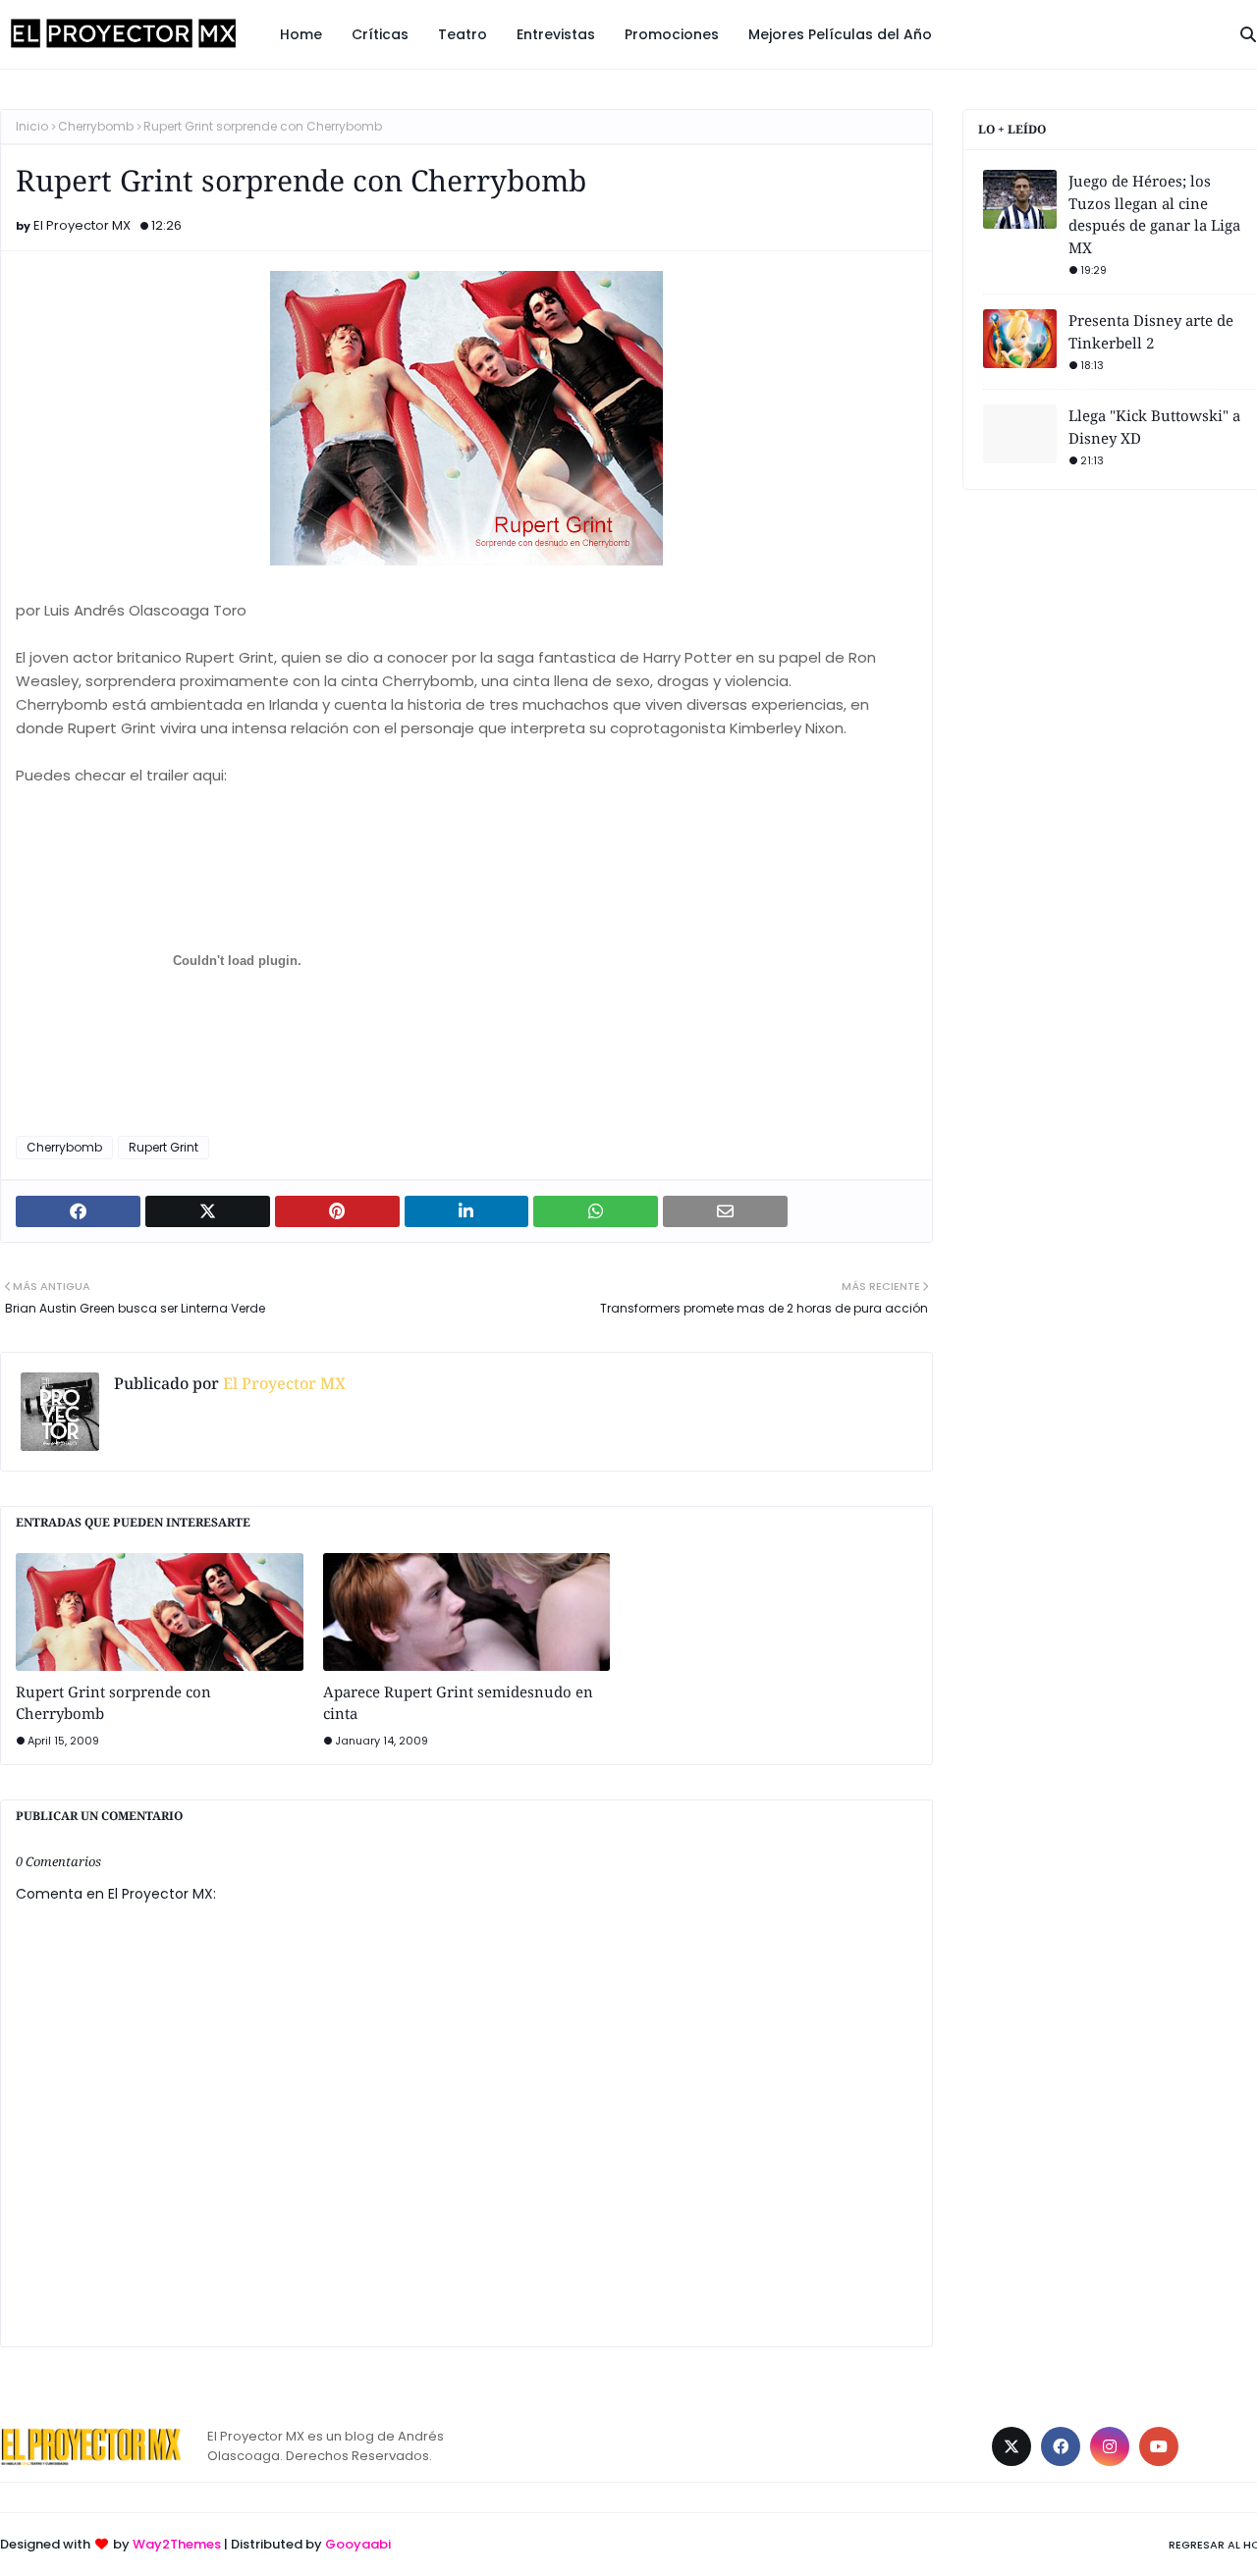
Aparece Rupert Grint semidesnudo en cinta (458, 1703)
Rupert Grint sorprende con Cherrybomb (113, 1703)
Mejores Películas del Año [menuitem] (840, 34)
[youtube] (1159, 2446)
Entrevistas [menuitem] (556, 34)
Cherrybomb (96, 126)
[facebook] (1061, 2446)
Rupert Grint (164, 1147)
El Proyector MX (82, 225)
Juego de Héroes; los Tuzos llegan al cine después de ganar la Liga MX (1154, 214)
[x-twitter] (1011, 2446)
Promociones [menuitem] (672, 34)
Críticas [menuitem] (380, 34)
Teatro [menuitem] (463, 34)
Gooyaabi (358, 2544)
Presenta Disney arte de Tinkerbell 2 (1151, 331)
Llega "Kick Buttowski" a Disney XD (1154, 427)
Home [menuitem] (301, 34)
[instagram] (1110, 2446)
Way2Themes (177, 2544)
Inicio (32, 126)
